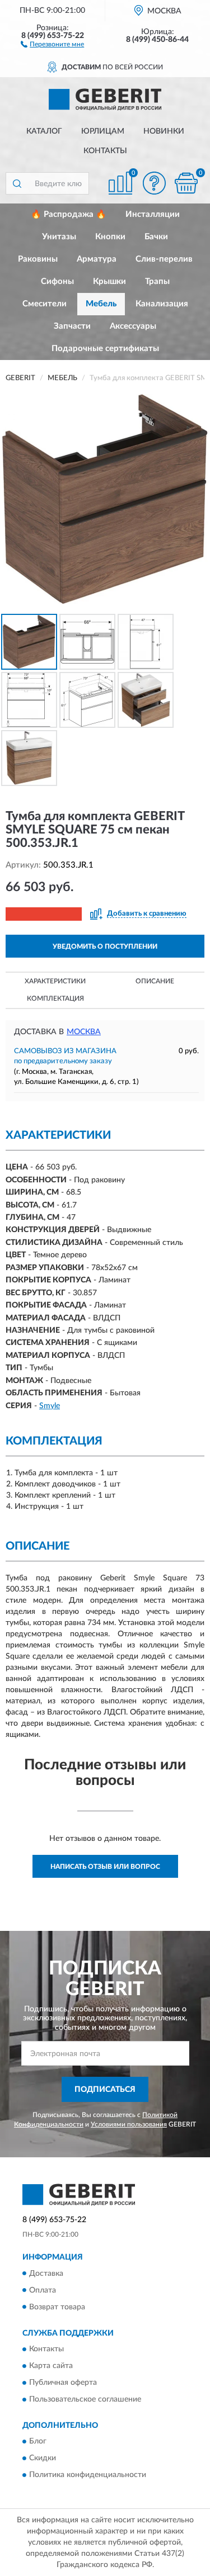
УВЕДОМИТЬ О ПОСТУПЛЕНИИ (105, 946)
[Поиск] (17, 183)
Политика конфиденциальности (88, 2475)
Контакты (105, 151)
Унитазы (59, 237)
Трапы (157, 281)
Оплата (43, 2290)
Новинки (164, 131)
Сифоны (57, 281)
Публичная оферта (63, 2383)
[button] (52, 44)
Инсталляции (153, 214)
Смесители (45, 304)
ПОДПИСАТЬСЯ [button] (105, 2090)
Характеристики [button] (55, 981)
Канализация (162, 304)
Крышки (109, 281)
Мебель (101, 304)
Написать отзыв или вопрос (105, 1867)
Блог (38, 2442)
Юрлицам (103, 131)
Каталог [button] (44, 131)
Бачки (156, 237)
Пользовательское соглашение (85, 2399)
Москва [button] (84, 1032)
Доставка (46, 2274)
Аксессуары (133, 326)
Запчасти (72, 326)
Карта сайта (51, 2366)
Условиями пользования (129, 2124)
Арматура (97, 259)
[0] (186, 183)
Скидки (43, 2459)
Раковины (38, 259)
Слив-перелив (164, 259)
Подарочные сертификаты (105, 349)
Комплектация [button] (55, 998)
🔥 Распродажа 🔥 (69, 214)
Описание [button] (155, 981)
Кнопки (110, 237)
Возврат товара (57, 2307)
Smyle (50, 1406)
